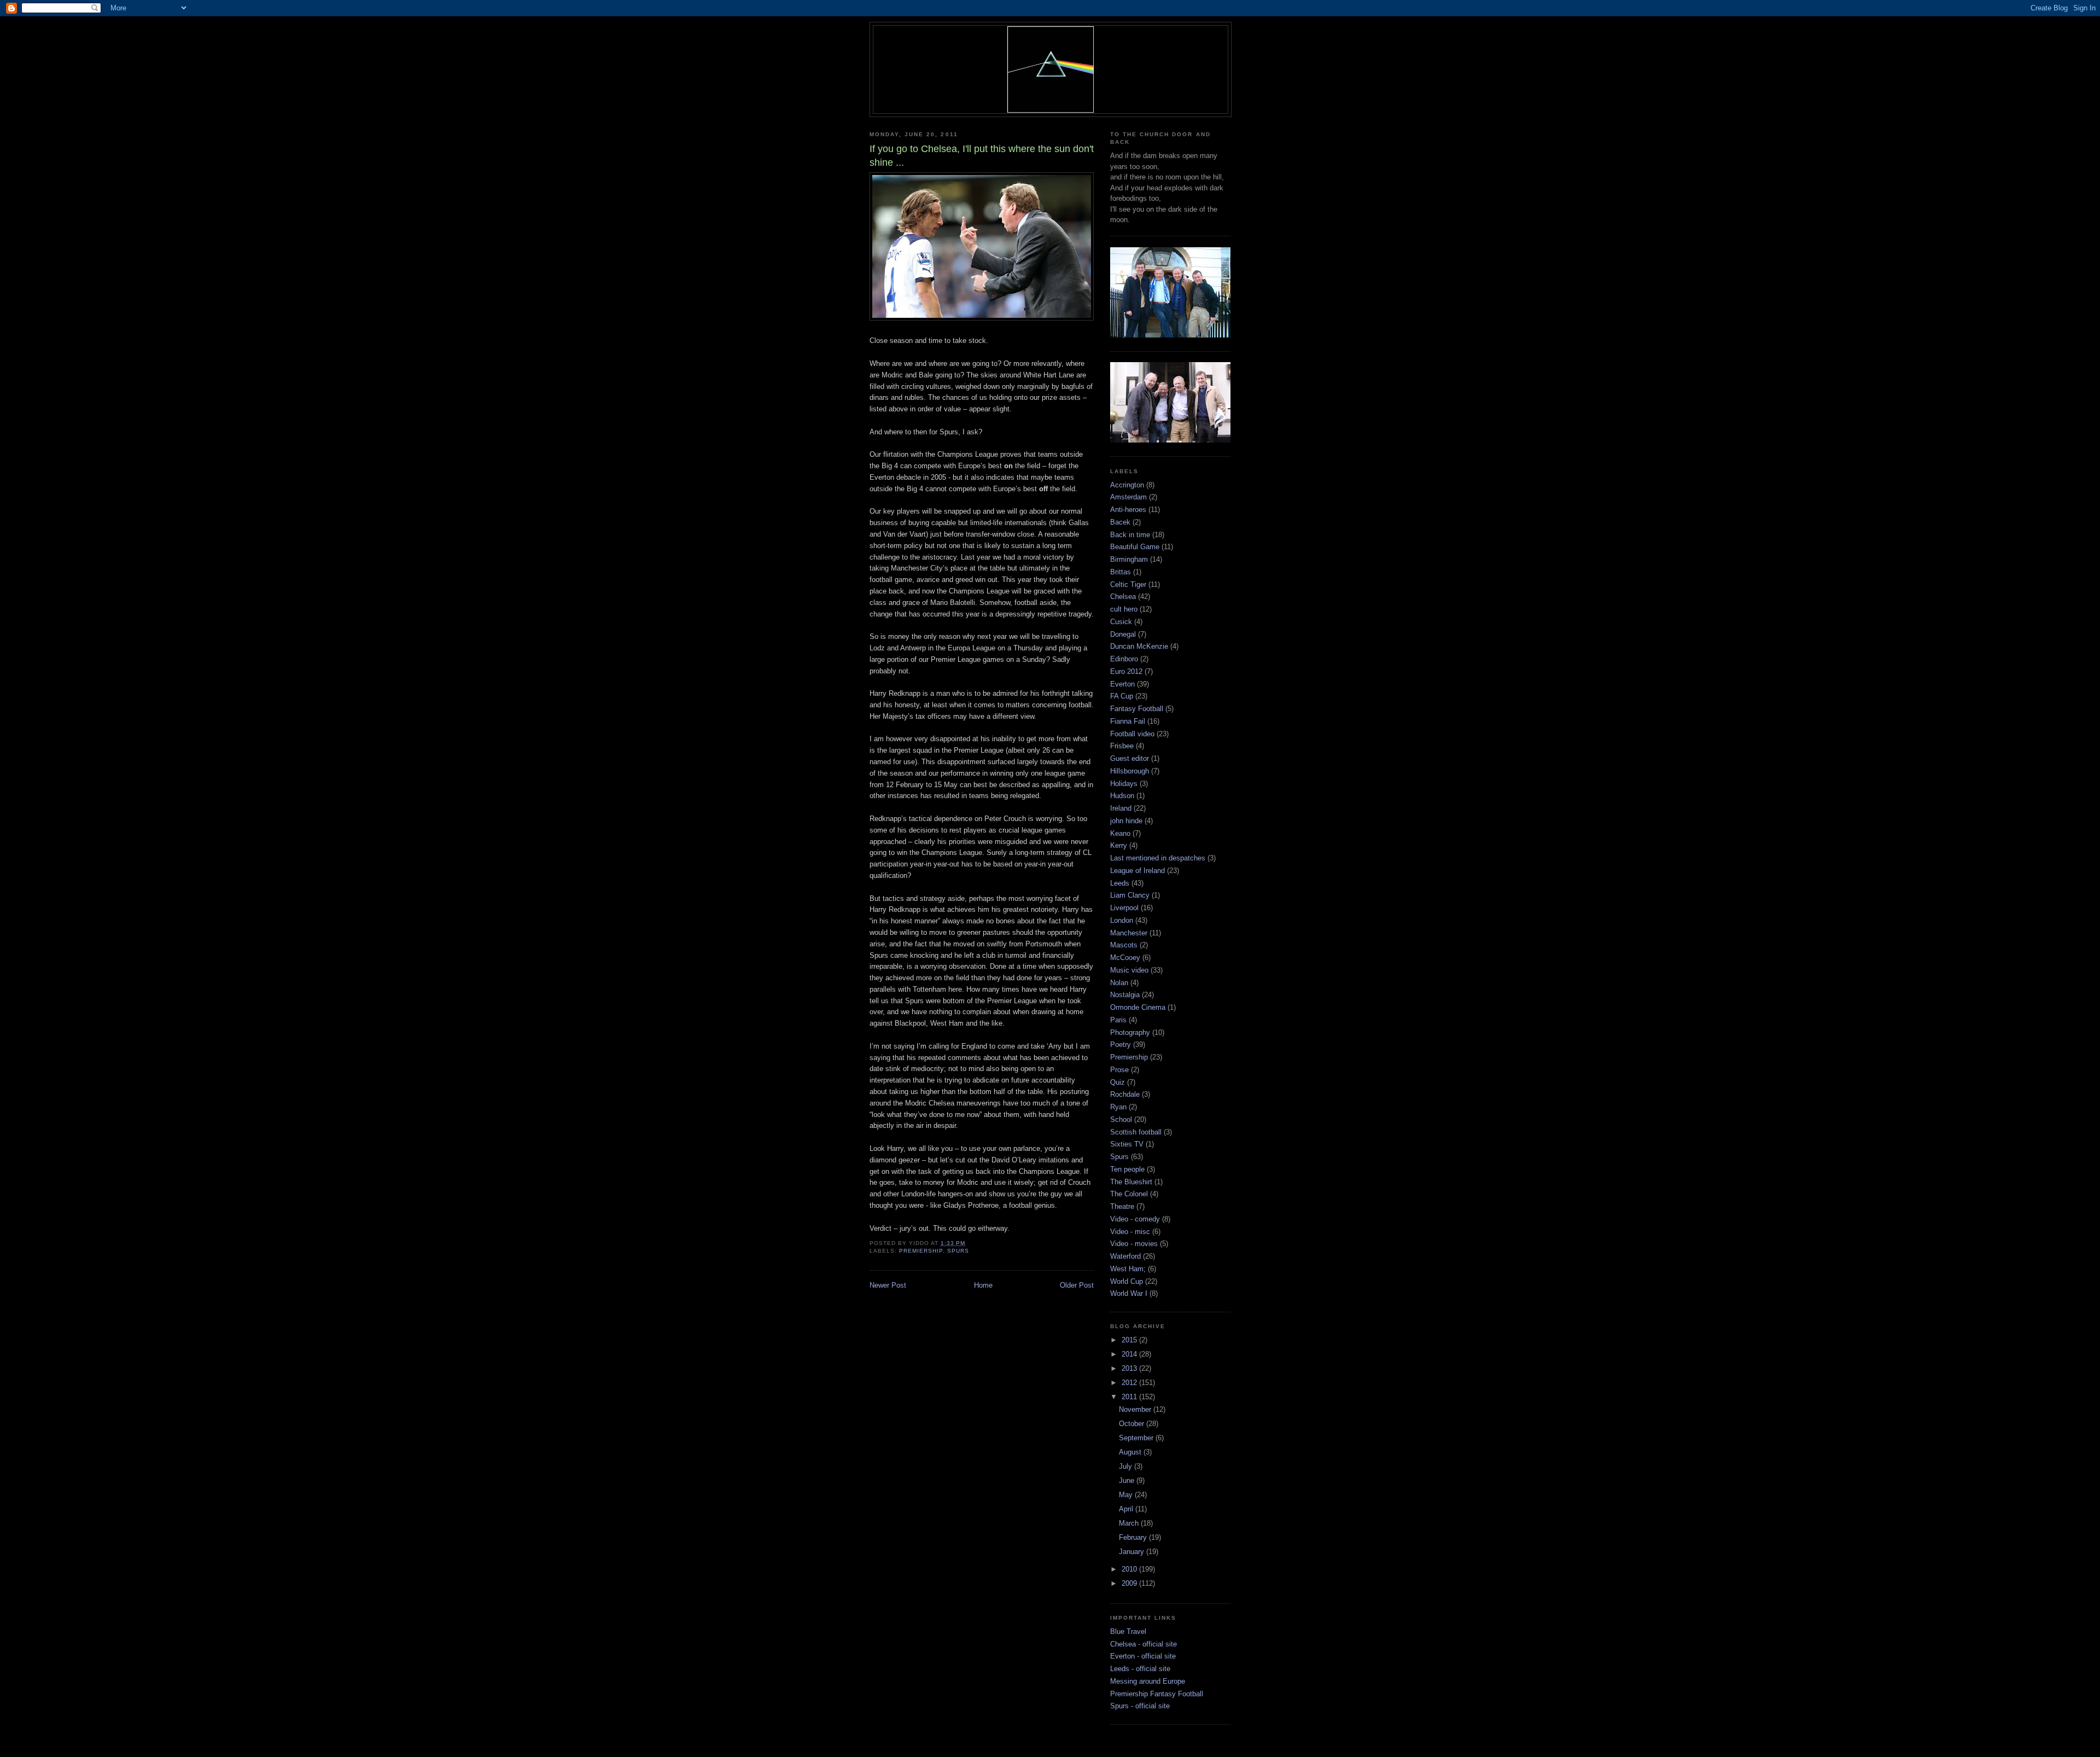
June (1128, 1480)
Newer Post (888, 1285)
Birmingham (1129, 559)
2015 (1130, 1340)
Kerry (1119, 845)
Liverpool (1124, 908)
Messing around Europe (1148, 1681)
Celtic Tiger (1128, 584)
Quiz (1118, 1082)
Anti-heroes (1128, 510)
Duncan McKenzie (1139, 646)
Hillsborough (1130, 771)
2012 (1130, 1383)
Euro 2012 (1126, 671)
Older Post (1077, 1285)
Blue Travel (1128, 1631)
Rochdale (1125, 1094)
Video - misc (1130, 1232)
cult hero (1124, 609)
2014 (1130, 1354)
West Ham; (1128, 1269)
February (1134, 1537)
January (1133, 1552)
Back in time (1130, 535)
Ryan (1118, 1107)
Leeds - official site (1140, 1669)
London (1122, 920)
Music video (1129, 970)
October (1133, 1424)
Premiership (921, 1251)
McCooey (1125, 958)
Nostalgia (1125, 995)
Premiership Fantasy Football (1157, 1694)
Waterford (1125, 1256)
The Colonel (1129, 1194)
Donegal (1123, 634)
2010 (1130, 1569)
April (1127, 1509)
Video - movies (1134, 1244)
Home (983, 1285)
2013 (1130, 1368)
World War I (1129, 1293)
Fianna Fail (1128, 721)
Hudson (1122, 796)
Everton (1122, 684)
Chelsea (1123, 597)
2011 (1130, 1397)
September (1137, 1438)
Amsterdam (1128, 497)
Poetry (1121, 1045)
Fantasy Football (1137, 709)
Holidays (1124, 784)
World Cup (1127, 1281)
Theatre (1122, 1206)
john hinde (1126, 821)
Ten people (1127, 1169)
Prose (1119, 1070)
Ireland (1121, 808)
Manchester (1129, 933)
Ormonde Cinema (1138, 1007)
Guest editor (1130, 758)
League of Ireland (1137, 871)
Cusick (1121, 622)
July (1127, 1466)
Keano (1120, 833)
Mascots (1124, 945)
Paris (1118, 1020)
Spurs (958, 1251)
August (1131, 1452)
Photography (1130, 1032)
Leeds (1120, 883)
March (1130, 1523)
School (1121, 1119)
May (1127, 1495)
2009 (1130, 1583)
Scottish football (1136, 1132)
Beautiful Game (1135, 547)
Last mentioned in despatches (1158, 858)
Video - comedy (1135, 1219)
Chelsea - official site (1144, 1644)
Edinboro (1124, 659)
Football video (1132, 734)
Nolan (1119, 983)
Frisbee (1122, 746)
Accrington (1127, 485)
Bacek (1120, 522)
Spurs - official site (1140, 1706)
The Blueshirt (1131, 1182)
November (1136, 1409)
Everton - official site (1143, 1656)
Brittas (1121, 572)
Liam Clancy (1130, 895)
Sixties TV (1127, 1144)
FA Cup (1122, 696)
